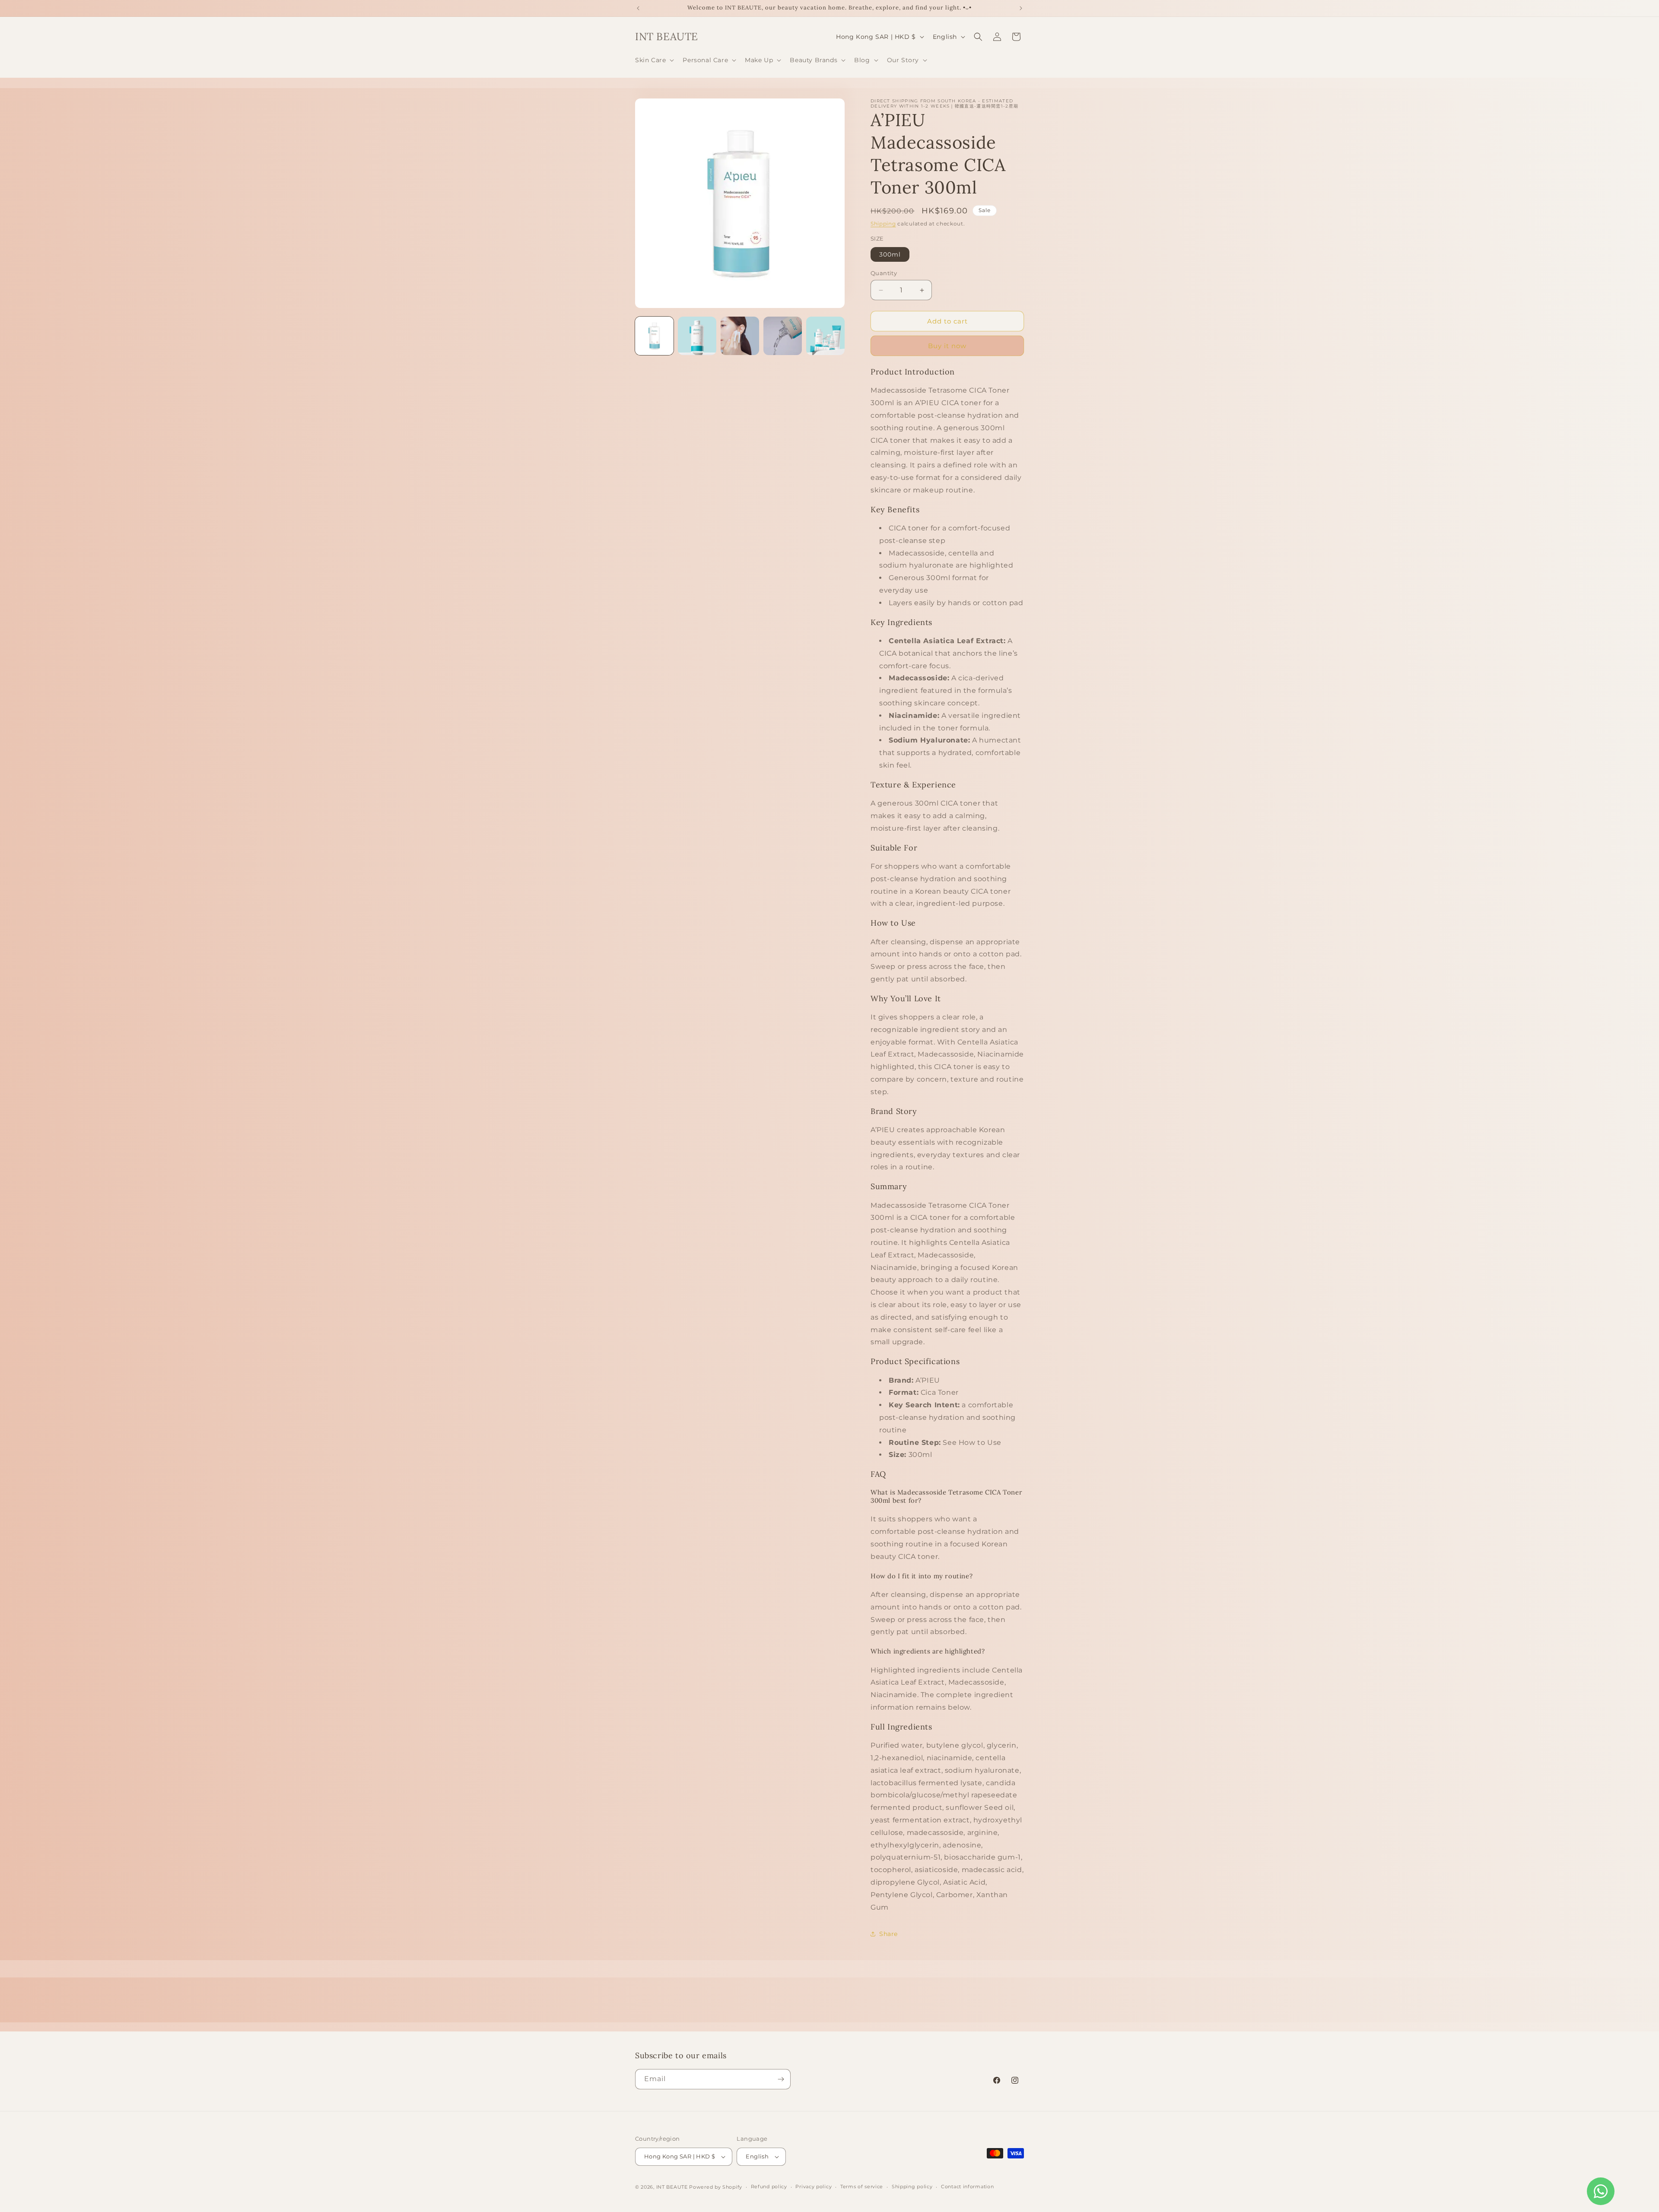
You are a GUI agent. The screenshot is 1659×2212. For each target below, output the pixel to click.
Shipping (883, 224)
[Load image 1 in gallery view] (654, 336)
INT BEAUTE (672, 2187)
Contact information (967, 2187)
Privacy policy (814, 2187)
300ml (890, 254)
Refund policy (769, 2187)
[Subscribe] (781, 2079)
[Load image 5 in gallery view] (825, 336)
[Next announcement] (1021, 8)
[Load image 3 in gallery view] (740, 336)
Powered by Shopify (716, 2187)
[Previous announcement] (638, 8)
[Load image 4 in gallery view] (783, 336)
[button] (654, 60)
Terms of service (862, 2187)
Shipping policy (912, 2187)
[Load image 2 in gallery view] (697, 336)
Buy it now (947, 346)
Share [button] (888, 1934)
